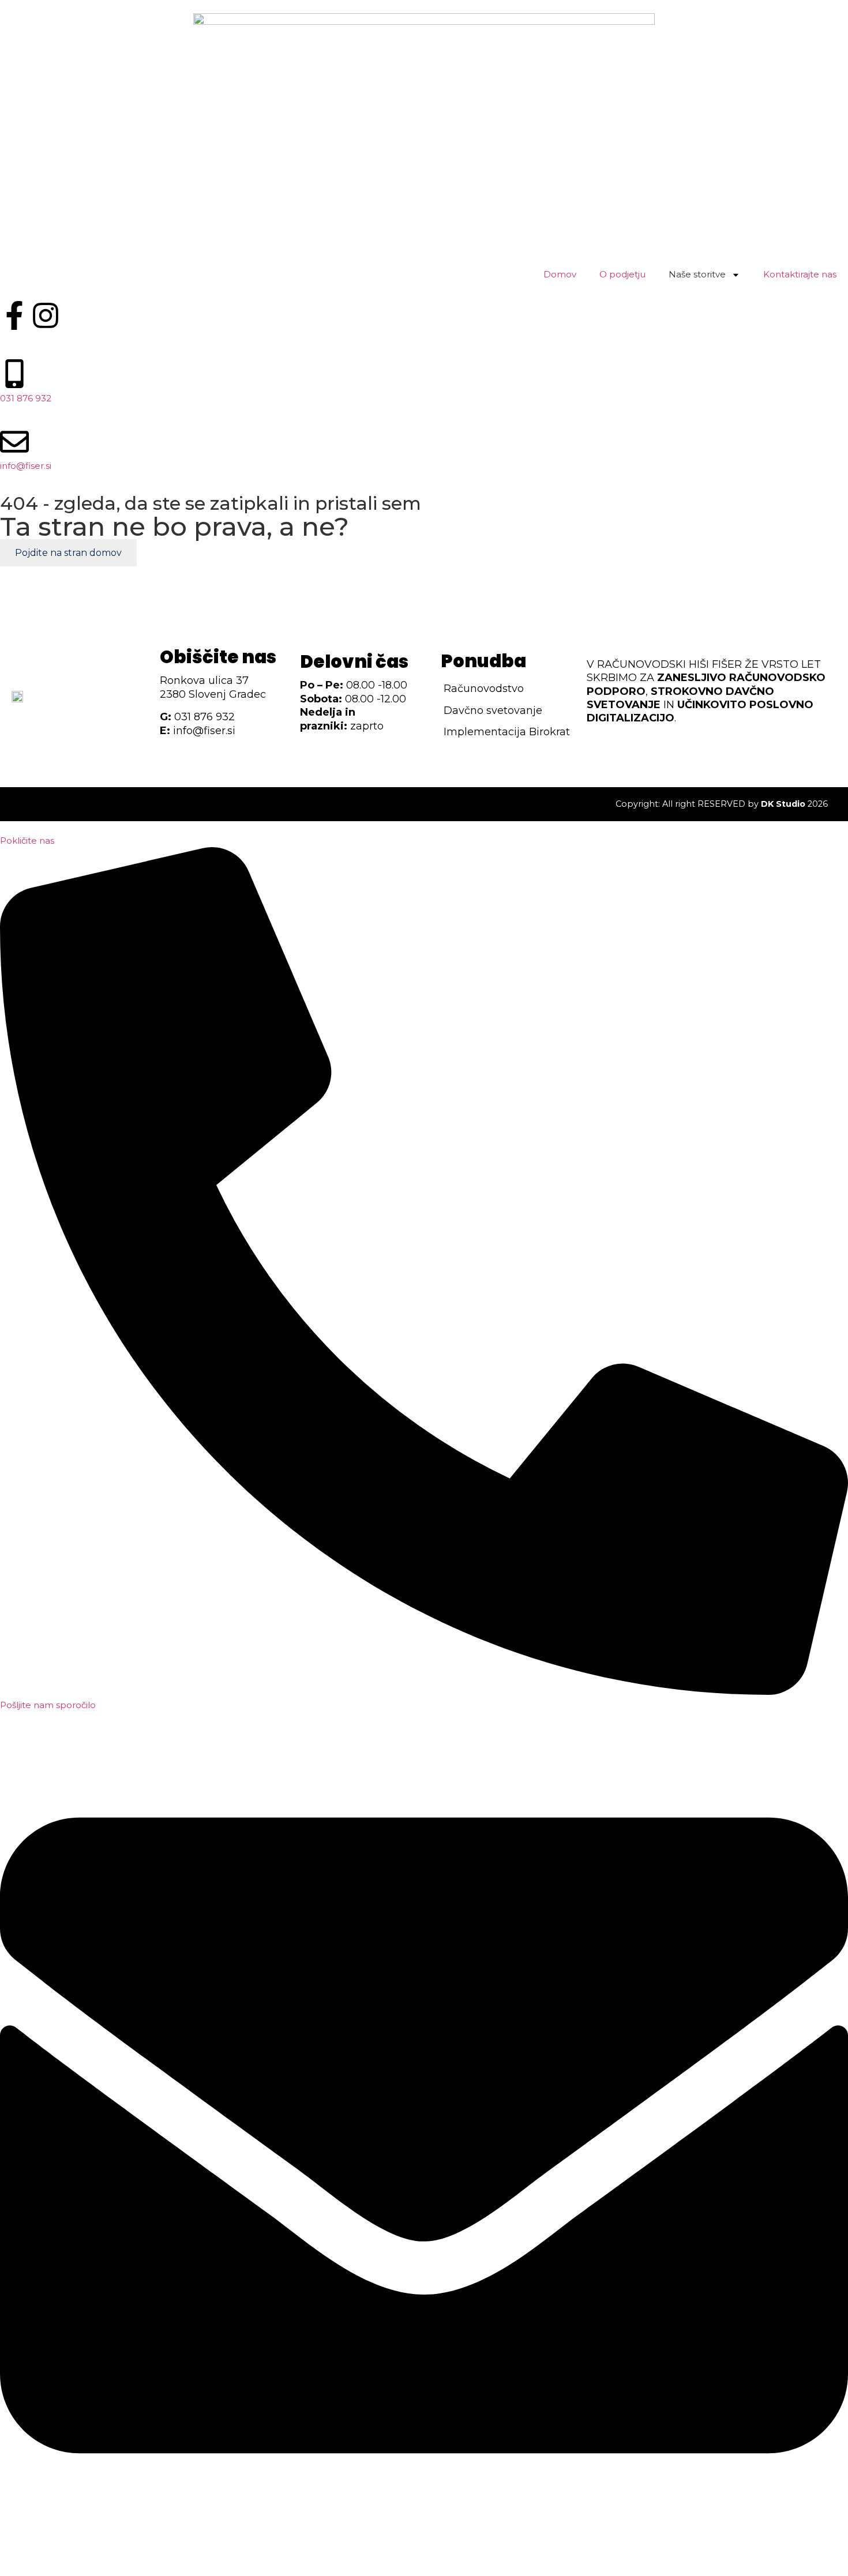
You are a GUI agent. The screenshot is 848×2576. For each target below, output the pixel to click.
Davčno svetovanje (493, 710)
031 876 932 (26, 398)
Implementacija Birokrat (507, 732)
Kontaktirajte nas (800, 274)
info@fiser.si (26, 466)
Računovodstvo (484, 689)
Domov (560, 274)
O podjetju (622, 274)
